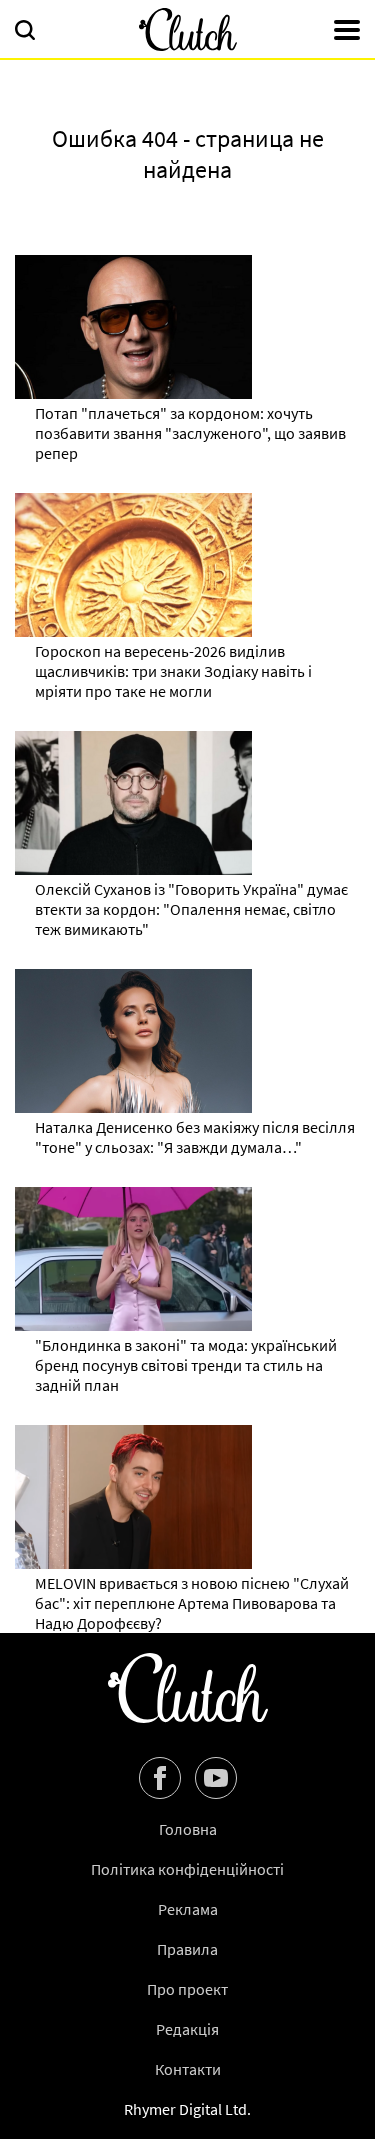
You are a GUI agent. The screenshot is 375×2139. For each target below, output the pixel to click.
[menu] (347, 32)
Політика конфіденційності (187, 1869)
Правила (187, 1949)
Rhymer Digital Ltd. (187, 2109)
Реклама (188, 1909)
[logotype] (188, 29)
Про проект (187, 1989)
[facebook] (160, 1778)
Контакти (188, 2069)
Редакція (187, 2029)
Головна (188, 1829)
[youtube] (216, 1778)
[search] (25, 32)
